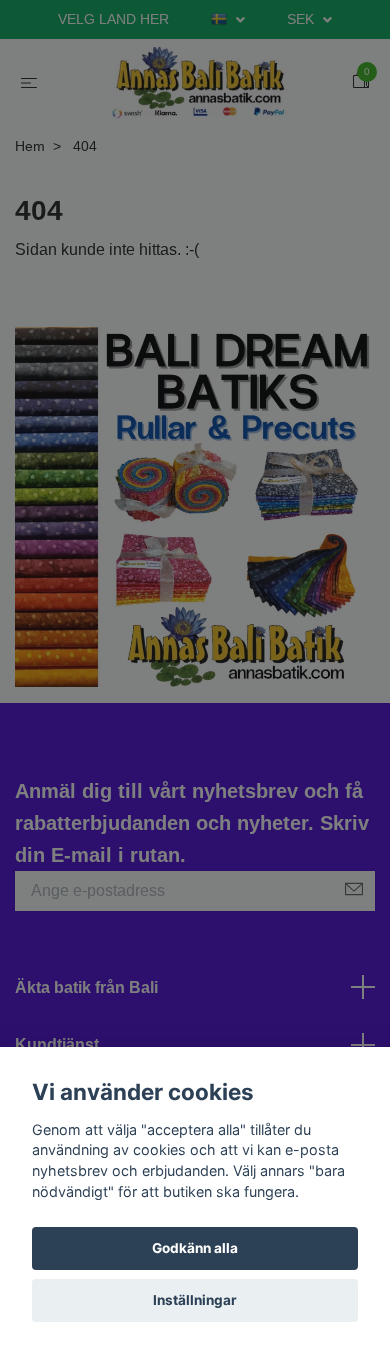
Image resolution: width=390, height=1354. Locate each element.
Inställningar (195, 1300)
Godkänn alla (195, 1248)
